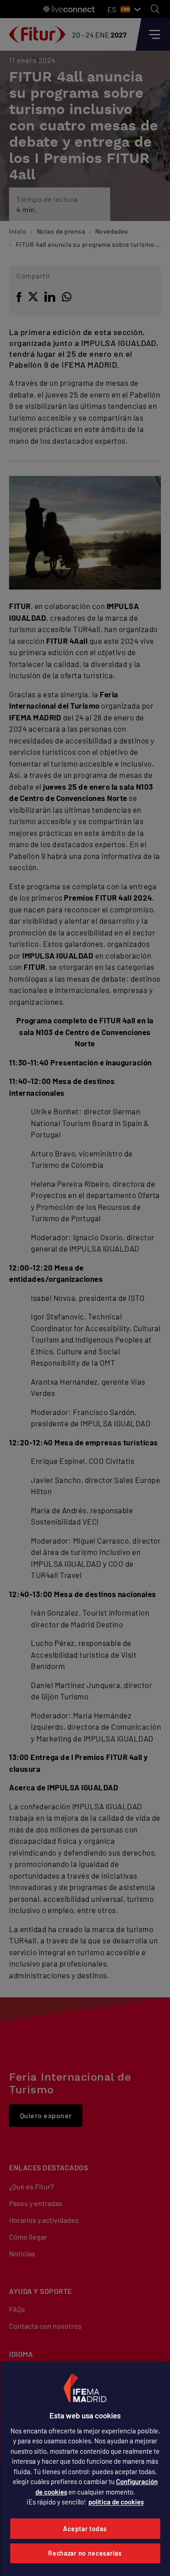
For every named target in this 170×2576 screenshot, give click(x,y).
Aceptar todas (85, 2529)
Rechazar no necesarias (85, 2553)
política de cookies (116, 2502)
